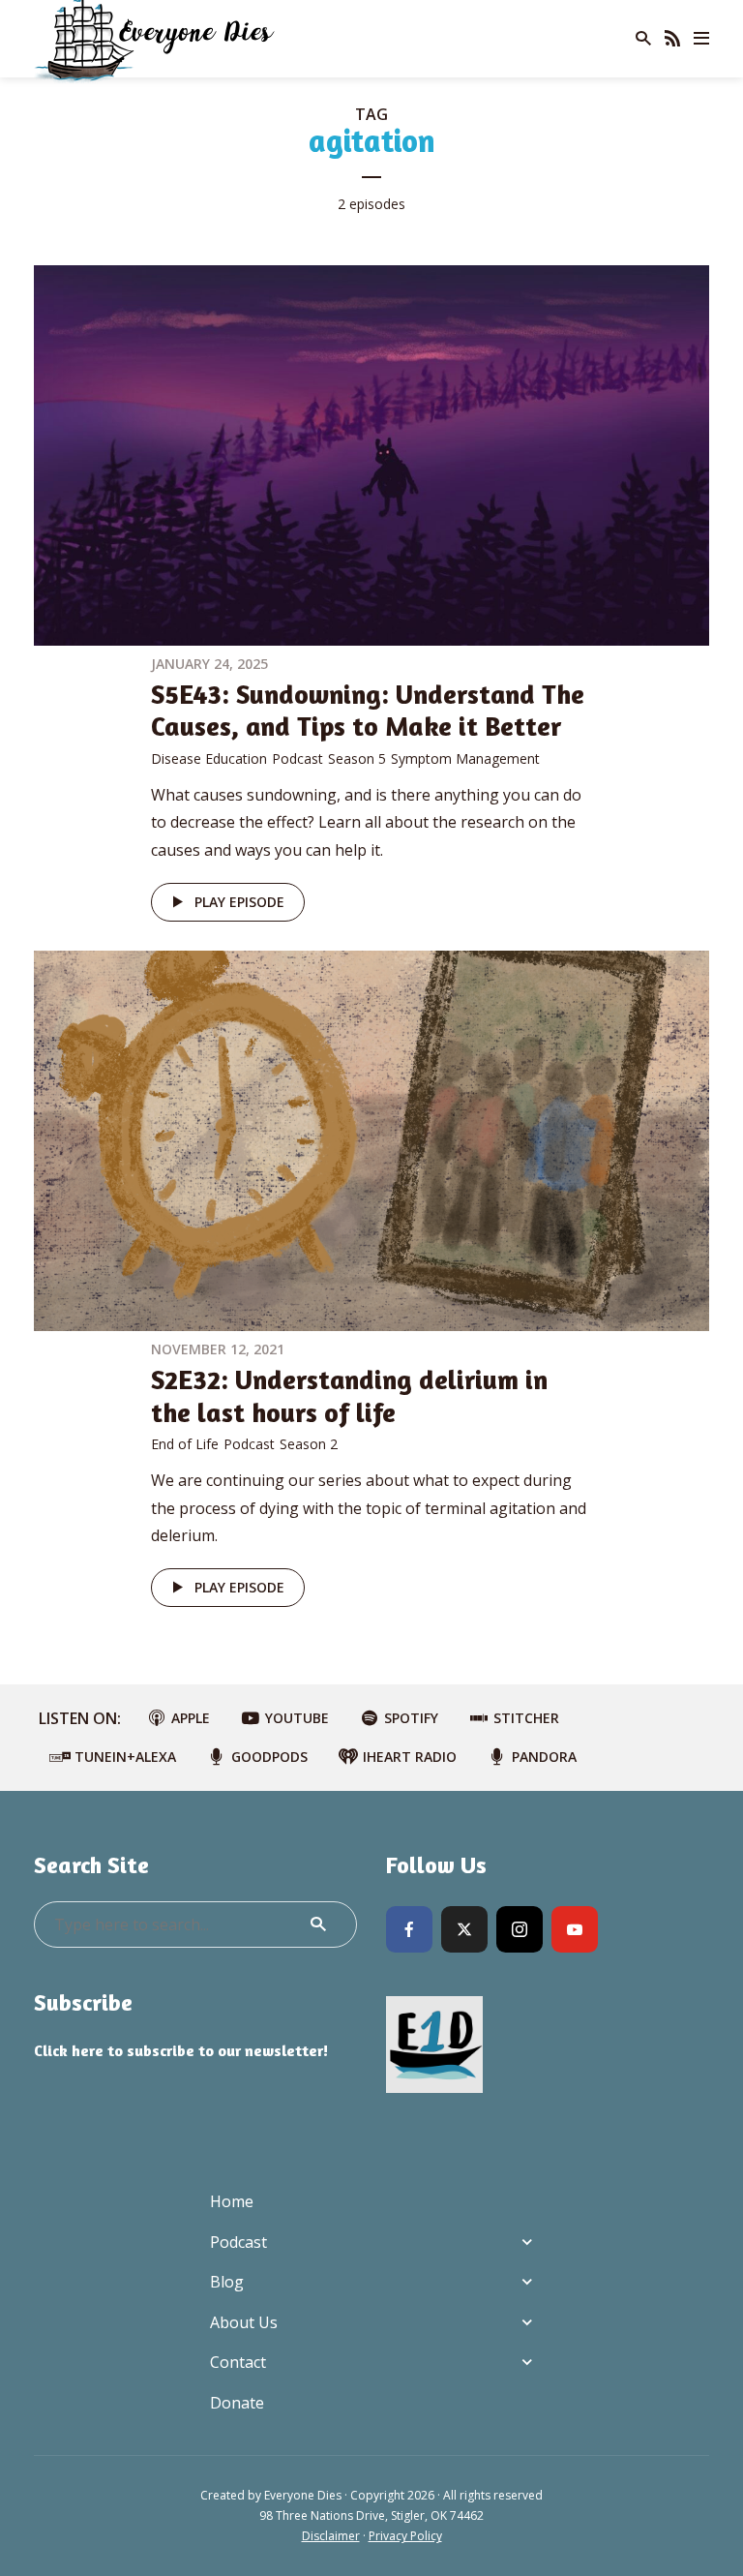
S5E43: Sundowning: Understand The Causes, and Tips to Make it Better (368, 711)
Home (232, 2201)
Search (318, 1924)
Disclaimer (331, 2536)
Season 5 (357, 758)
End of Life (185, 1444)
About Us (244, 2322)
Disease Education (209, 758)
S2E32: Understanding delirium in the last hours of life (349, 1396)
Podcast (297, 758)
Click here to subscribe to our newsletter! (181, 2050)
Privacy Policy (405, 2536)
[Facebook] (409, 1929)
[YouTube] (575, 1929)
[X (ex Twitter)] (464, 1929)
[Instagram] (520, 1929)
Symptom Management (465, 758)
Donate (237, 2403)
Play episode (239, 902)
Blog (227, 2282)
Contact (238, 2362)
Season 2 (309, 1444)
